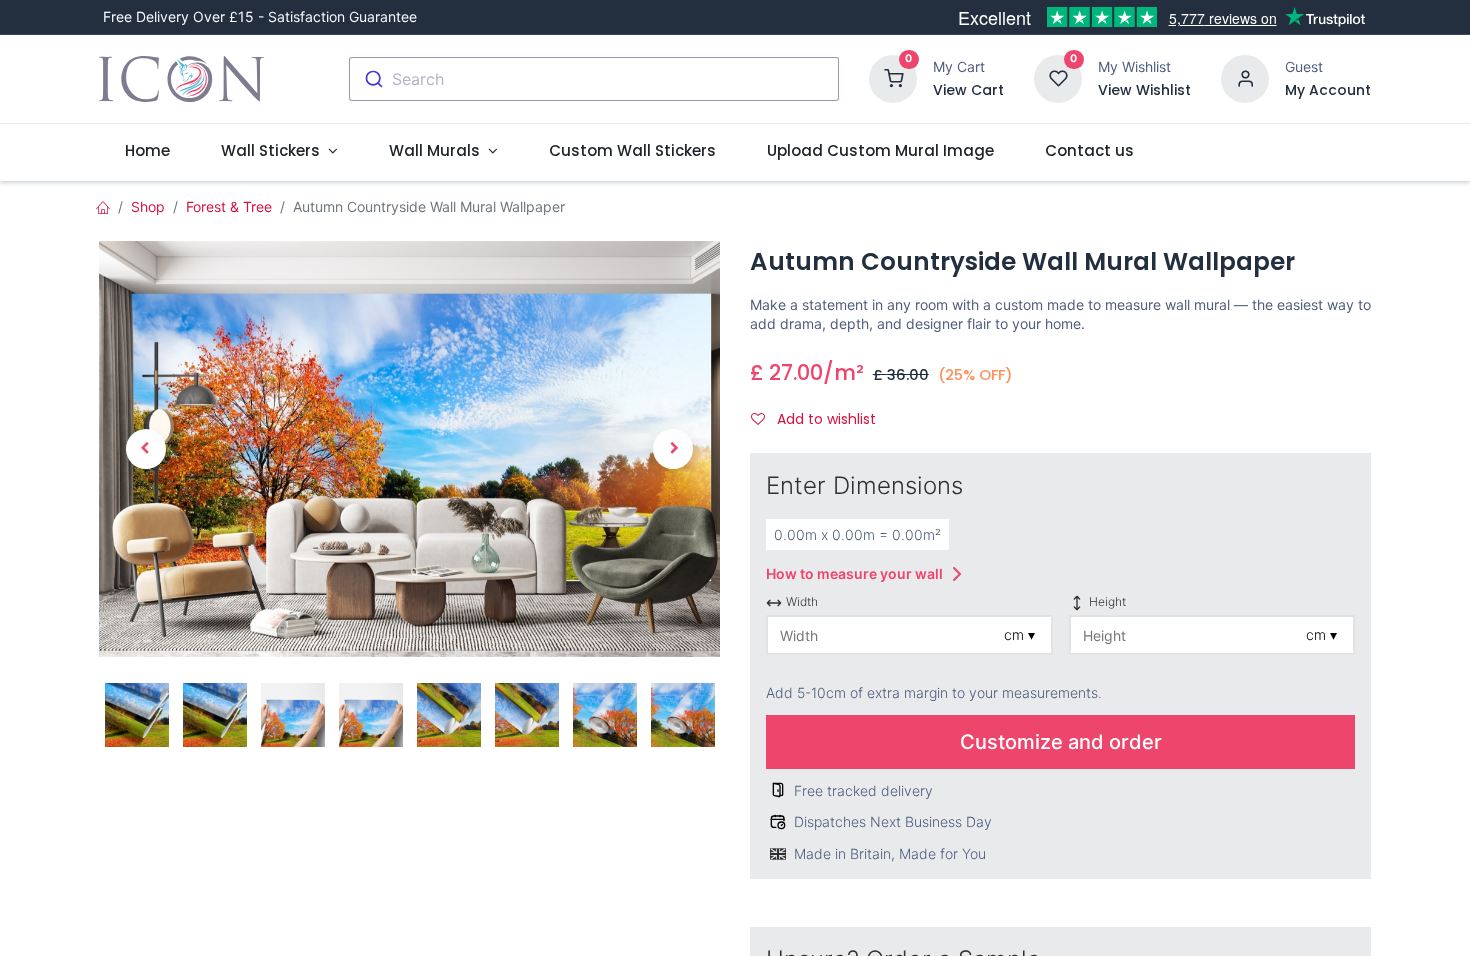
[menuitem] (147, 150)
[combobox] (594, 79)
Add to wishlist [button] (824, 419)
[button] (145, 448)
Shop (148, 206)
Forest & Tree (229, 206)
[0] (893, 77)
